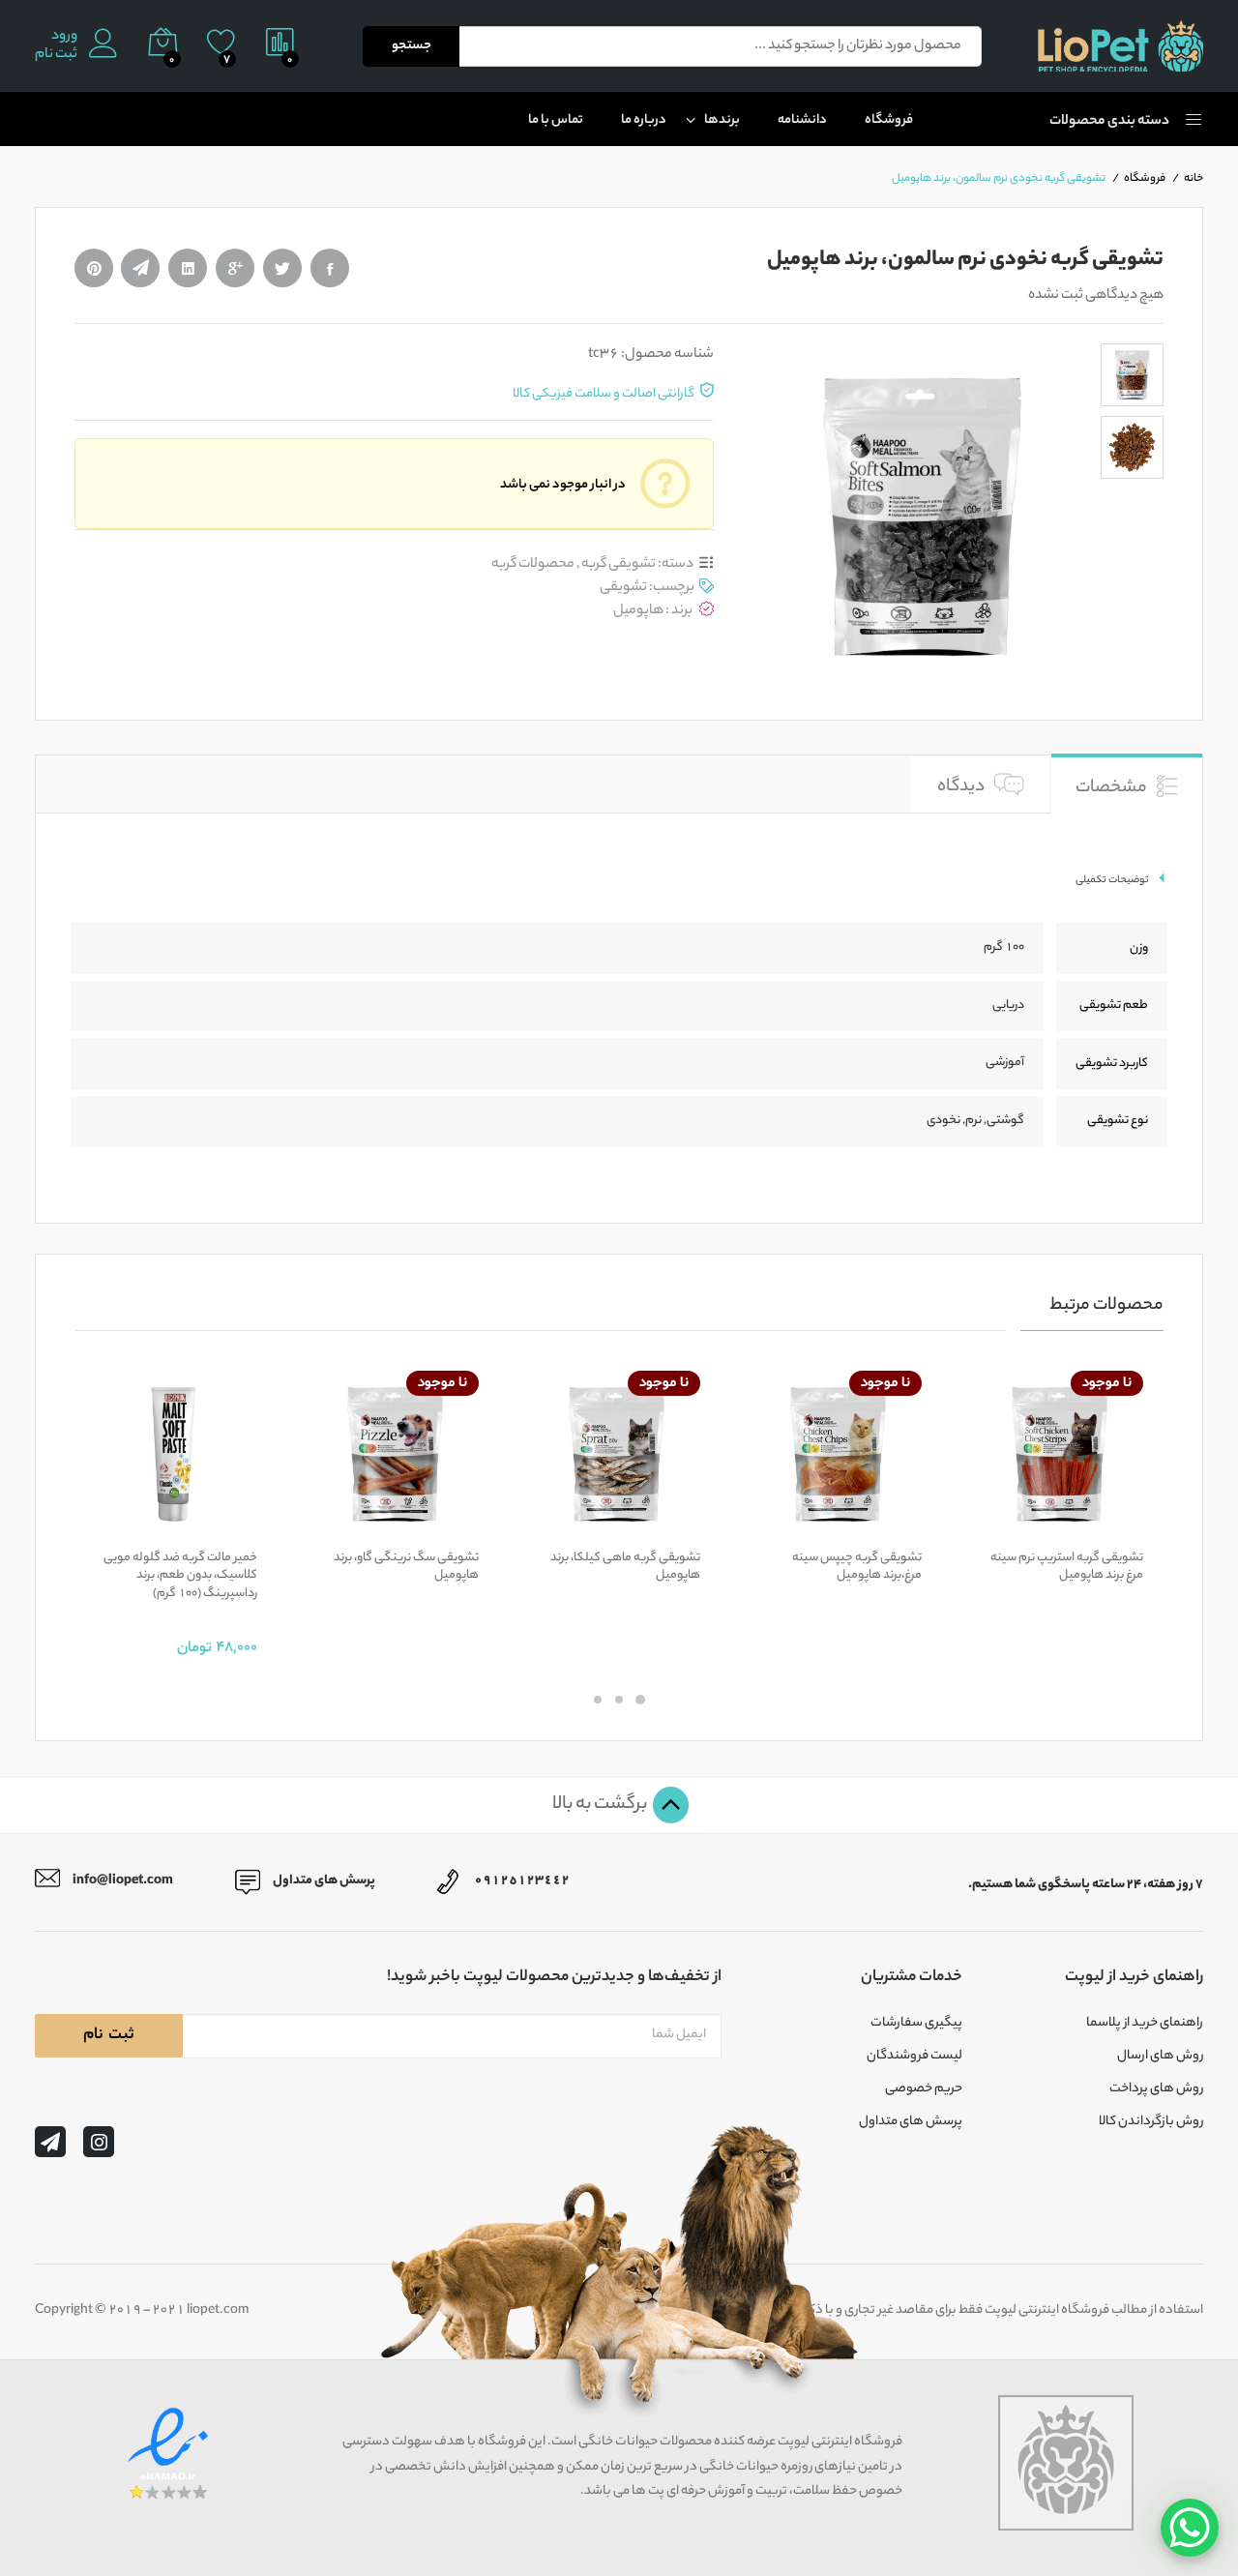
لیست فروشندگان (914, 2057)
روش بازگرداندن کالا (1151, 2122)
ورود (64, 37)
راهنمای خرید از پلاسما (1145, 2024)
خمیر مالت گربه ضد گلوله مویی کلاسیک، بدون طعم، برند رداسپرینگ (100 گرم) (180, 1576)
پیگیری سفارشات (916, 2024)
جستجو (412, 46)
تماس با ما (556, 120)
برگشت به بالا (601, 1805)
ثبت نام (56, 56)
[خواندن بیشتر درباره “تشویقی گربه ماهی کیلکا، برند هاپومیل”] (683, 1526)
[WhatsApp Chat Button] (1190, 2528)
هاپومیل (638, 611)
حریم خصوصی (924, 2089)
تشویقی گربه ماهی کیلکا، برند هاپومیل (625, 1567)
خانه (1194, 179)
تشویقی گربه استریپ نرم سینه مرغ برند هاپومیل (1067, 1567)
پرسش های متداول (911, 2122)
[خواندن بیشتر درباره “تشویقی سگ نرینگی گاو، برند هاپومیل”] (461, 1526)
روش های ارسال (1160, 2057)
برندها (722, 120)
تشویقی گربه (619, 564)
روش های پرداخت (1156, 2089)
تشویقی (623, 588)
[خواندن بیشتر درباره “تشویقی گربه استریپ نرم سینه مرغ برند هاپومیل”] (1126, 1526)
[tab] (1127, 783)
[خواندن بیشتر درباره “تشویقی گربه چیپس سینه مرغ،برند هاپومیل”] (904, 1526)
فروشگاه (889, 120)
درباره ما (644, 120)
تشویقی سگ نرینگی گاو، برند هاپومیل (406, 1567)
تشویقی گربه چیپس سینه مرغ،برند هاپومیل (857, 1567)
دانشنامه (802, 120)
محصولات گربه (533, 564)
